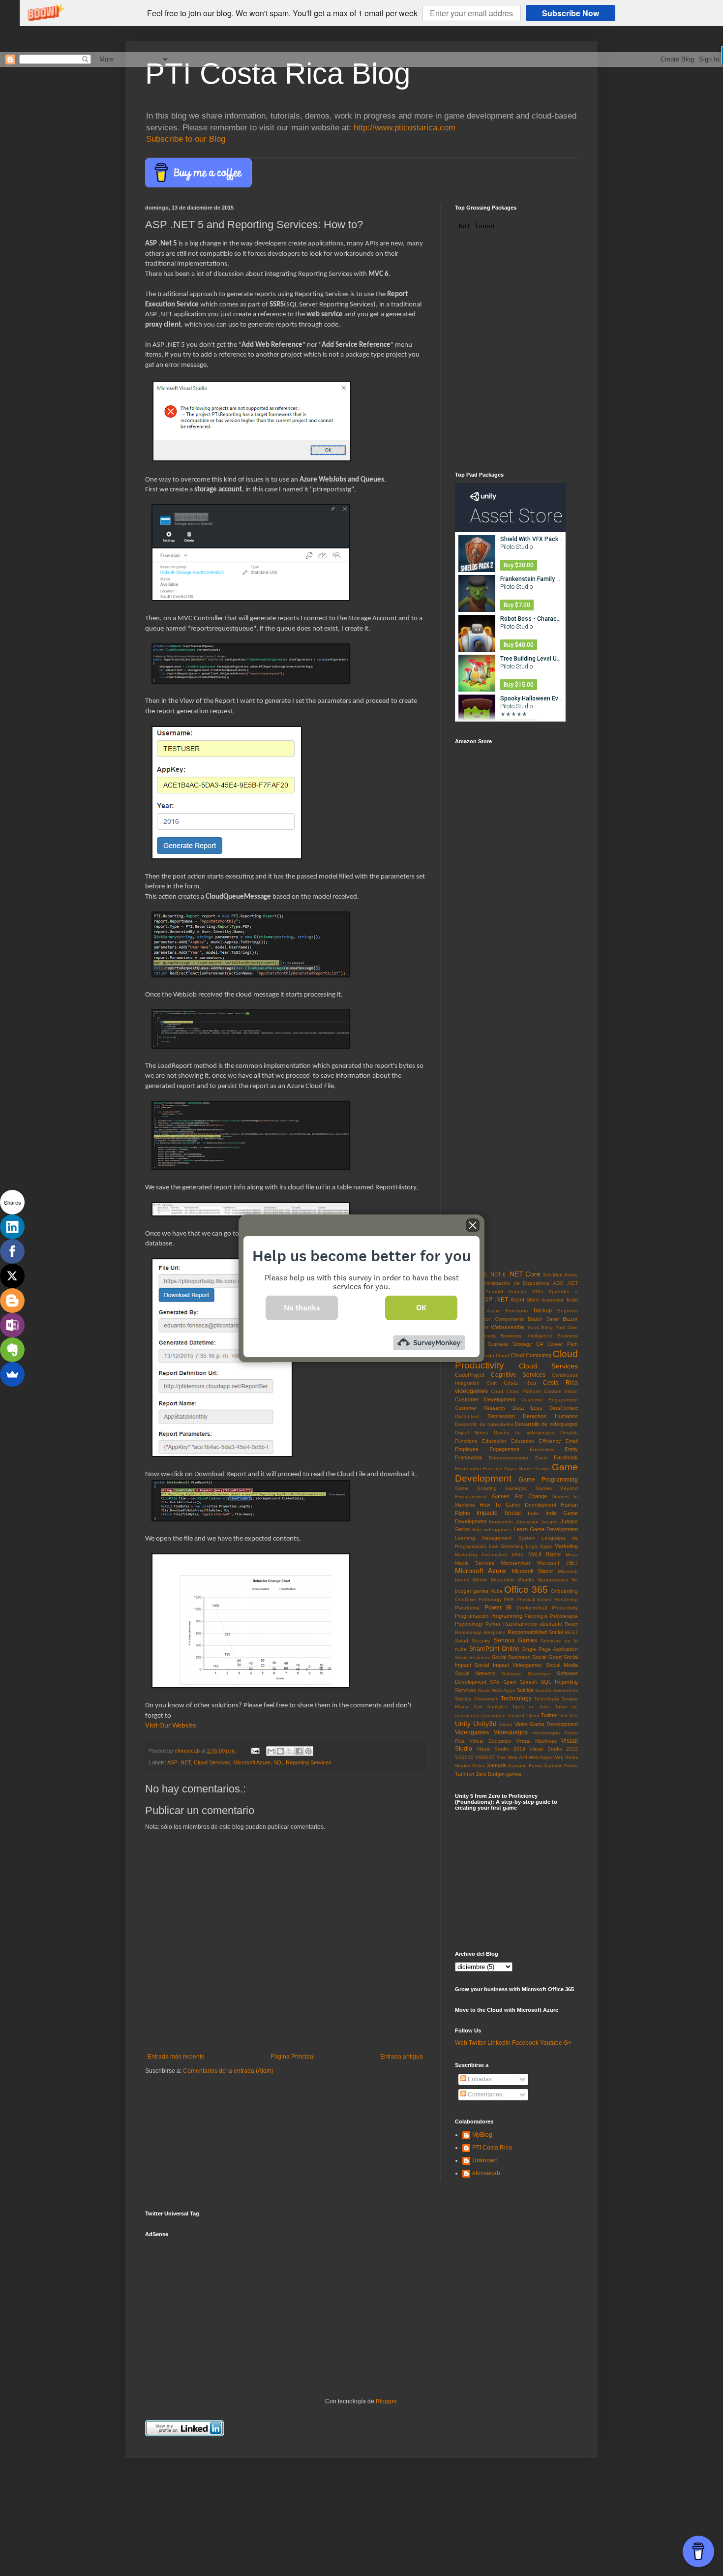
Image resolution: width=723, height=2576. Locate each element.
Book (533, 1327)
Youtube (551, 2043)
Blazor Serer (543, 1319)
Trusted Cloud (523, 1715)
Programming (506, 1616)
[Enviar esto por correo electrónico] (271, 1751)
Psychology (469, 1624)
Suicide (525, 1690)
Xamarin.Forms (561, 1766)
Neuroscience (553, 1580)
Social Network (475, 1673)
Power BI (498, 1607)
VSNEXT (485, 1757)
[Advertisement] (219, 2304)
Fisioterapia (468, 1469)
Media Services (475, 1563)
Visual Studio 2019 (501, 1749)
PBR (509, 1599)
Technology (516, 1698)
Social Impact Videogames (508, 1665)
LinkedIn (499, 2043)
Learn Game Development (546, 1529)
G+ (568, 2043)
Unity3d (485, 1724)
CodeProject (470, 1375)
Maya (572, 1555)
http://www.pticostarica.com (405, 128)
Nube (497, 1591)
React (571, 1624)
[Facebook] (12, 1251)
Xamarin (497, 1765)
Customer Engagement (550, 1400)
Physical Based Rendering (547, 1599)
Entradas (479, 2079)
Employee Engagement (487, 1449)
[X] (12, 1276)
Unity (463, 1724)
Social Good (547, 1657)
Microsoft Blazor (532, 1571)
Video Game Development (546, 1724)
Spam (510, 1682)
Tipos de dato (531, 1707)
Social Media (562, 1665)
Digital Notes (471, 1433)
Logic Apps (539, 1546)
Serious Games (515, 1640)
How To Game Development (518, 1505)
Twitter (549, 1715)
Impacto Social (499, 1513)
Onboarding (564, 1591)
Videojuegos (511, 1732)
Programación (472, 1616)
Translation (493, 1715)
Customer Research (480, 1408)
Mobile (480, 1580)
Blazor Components (500, 1319)
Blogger (386, 2401)
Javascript (527, 1522)
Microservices (516, 1563)
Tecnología (547, 1699)
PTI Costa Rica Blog (278, 74)
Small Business (472, 1657)
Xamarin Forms (525, 1766)
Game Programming (548, 1480)
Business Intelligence (527, 1336)
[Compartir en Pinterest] (308, 1751)
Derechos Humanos (550, 1416)
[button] (282, 13)
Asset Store (525, 1300)
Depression (501, 1416)
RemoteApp (468, 1632)
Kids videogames (492, 1530)
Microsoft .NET (557, 1563)
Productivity (565, 1608)
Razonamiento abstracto (533, 1624)
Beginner (568, 1311)
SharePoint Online (494, 1649)
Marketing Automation (481, 1555)
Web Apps (540, 1757)
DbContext (467, 1416)
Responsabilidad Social (535, 1632)
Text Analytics (490, 1707)
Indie (533, 1513)
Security (481, 1641)
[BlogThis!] (280, 1751)
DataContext (564, 1408)
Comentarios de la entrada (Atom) (228, 2071)
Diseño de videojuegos (524, 1433)
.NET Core (524, 1274)
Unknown (485, 2160)
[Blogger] (12, 1301)
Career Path (563, 1344)
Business (485, 1336)
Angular (517, 1291)
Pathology (490, 1599)
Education (523, 1441)
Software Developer (526, 1674)
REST (571, 1632)
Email (572, 1441)
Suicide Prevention (477, 1699)
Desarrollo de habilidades (484, 1424)
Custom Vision (561, 1391)
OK (421, 1307)
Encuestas (542, 1449)
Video (506, 1724)
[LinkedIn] (12, 1227)
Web (461, 2043)
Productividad (532, 1608)
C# (540, 1344)
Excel (541, 1458)
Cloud (502, 1355)
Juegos (549, 1522)
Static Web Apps (496, 1690)
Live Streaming (506, 1546)
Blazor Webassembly (499, 1327)
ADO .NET (565, 1283)
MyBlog (482, 2135)
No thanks (302, 1307)
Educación (494, 1441)
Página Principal (293, 2057)
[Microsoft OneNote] (12, 1325)
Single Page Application (550, 1649)
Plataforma (467, 1608)
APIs (538, 1291)
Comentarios (484, 2094)
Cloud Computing (531, 1355)
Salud (462, 1641)
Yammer (465, 1774)
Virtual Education (490, 1741)
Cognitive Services (518, 1375)
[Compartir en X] (290, 1751)
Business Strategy (510, 1344)
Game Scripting (476, 1488)
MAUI (518, 1555)
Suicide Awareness (557, 1690)
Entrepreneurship (509, 1458)
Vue (501, 1757)
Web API (517, 1757)
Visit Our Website (170, 1726)
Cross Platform (523, 1391)
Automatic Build (560, 1300)
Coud (497, 1391)
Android (494, 1291)
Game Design (534, 1469)
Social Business (511, 1657)
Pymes (493, 1624)
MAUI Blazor (545, 1554)
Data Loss (527, 1408)
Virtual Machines (536, 1741)
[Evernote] (12, 1350)
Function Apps (499, 1469)
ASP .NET (179, 1762)
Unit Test (568, 1715)
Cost (492, 1383)
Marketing (566, 1546)
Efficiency (550, 1441)
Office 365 (526, 1590)
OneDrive (466, 1599)
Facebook (566, 1457)
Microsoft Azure (252, 1762)
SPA (495, 1682)
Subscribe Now (571, 13)
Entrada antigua (402, 2057)
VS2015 (464, 1757)
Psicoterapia (564, 1616)
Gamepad (516, 1488)
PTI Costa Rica (492, 2148)
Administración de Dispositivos (513, 1283)
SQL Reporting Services (302, 1762)
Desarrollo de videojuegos (546, 1424)
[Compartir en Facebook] (299, 1751)
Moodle (526, 1580)
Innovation (501, 1522)
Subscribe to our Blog (186, 139)
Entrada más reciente (176, 2057)
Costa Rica (520, 1383)
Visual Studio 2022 (554, 1749)
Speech (528, 1682)
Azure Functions (508, 1311)
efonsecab (486, 2173)
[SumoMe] (12, 1374)
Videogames (472, 1732)
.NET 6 (497, 1274)
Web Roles (566, 1757)
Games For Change (519, 1496)
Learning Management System (495, 1538)
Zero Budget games (499, 1774)
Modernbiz (503, 1580)
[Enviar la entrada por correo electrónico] (255, 1751)
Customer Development (485, 1399)
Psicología (536, 1616)
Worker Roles (470, 1766)
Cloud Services (212, 1762)
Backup (543, 1310)
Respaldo (495, 1632)
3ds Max (553, 1275)
